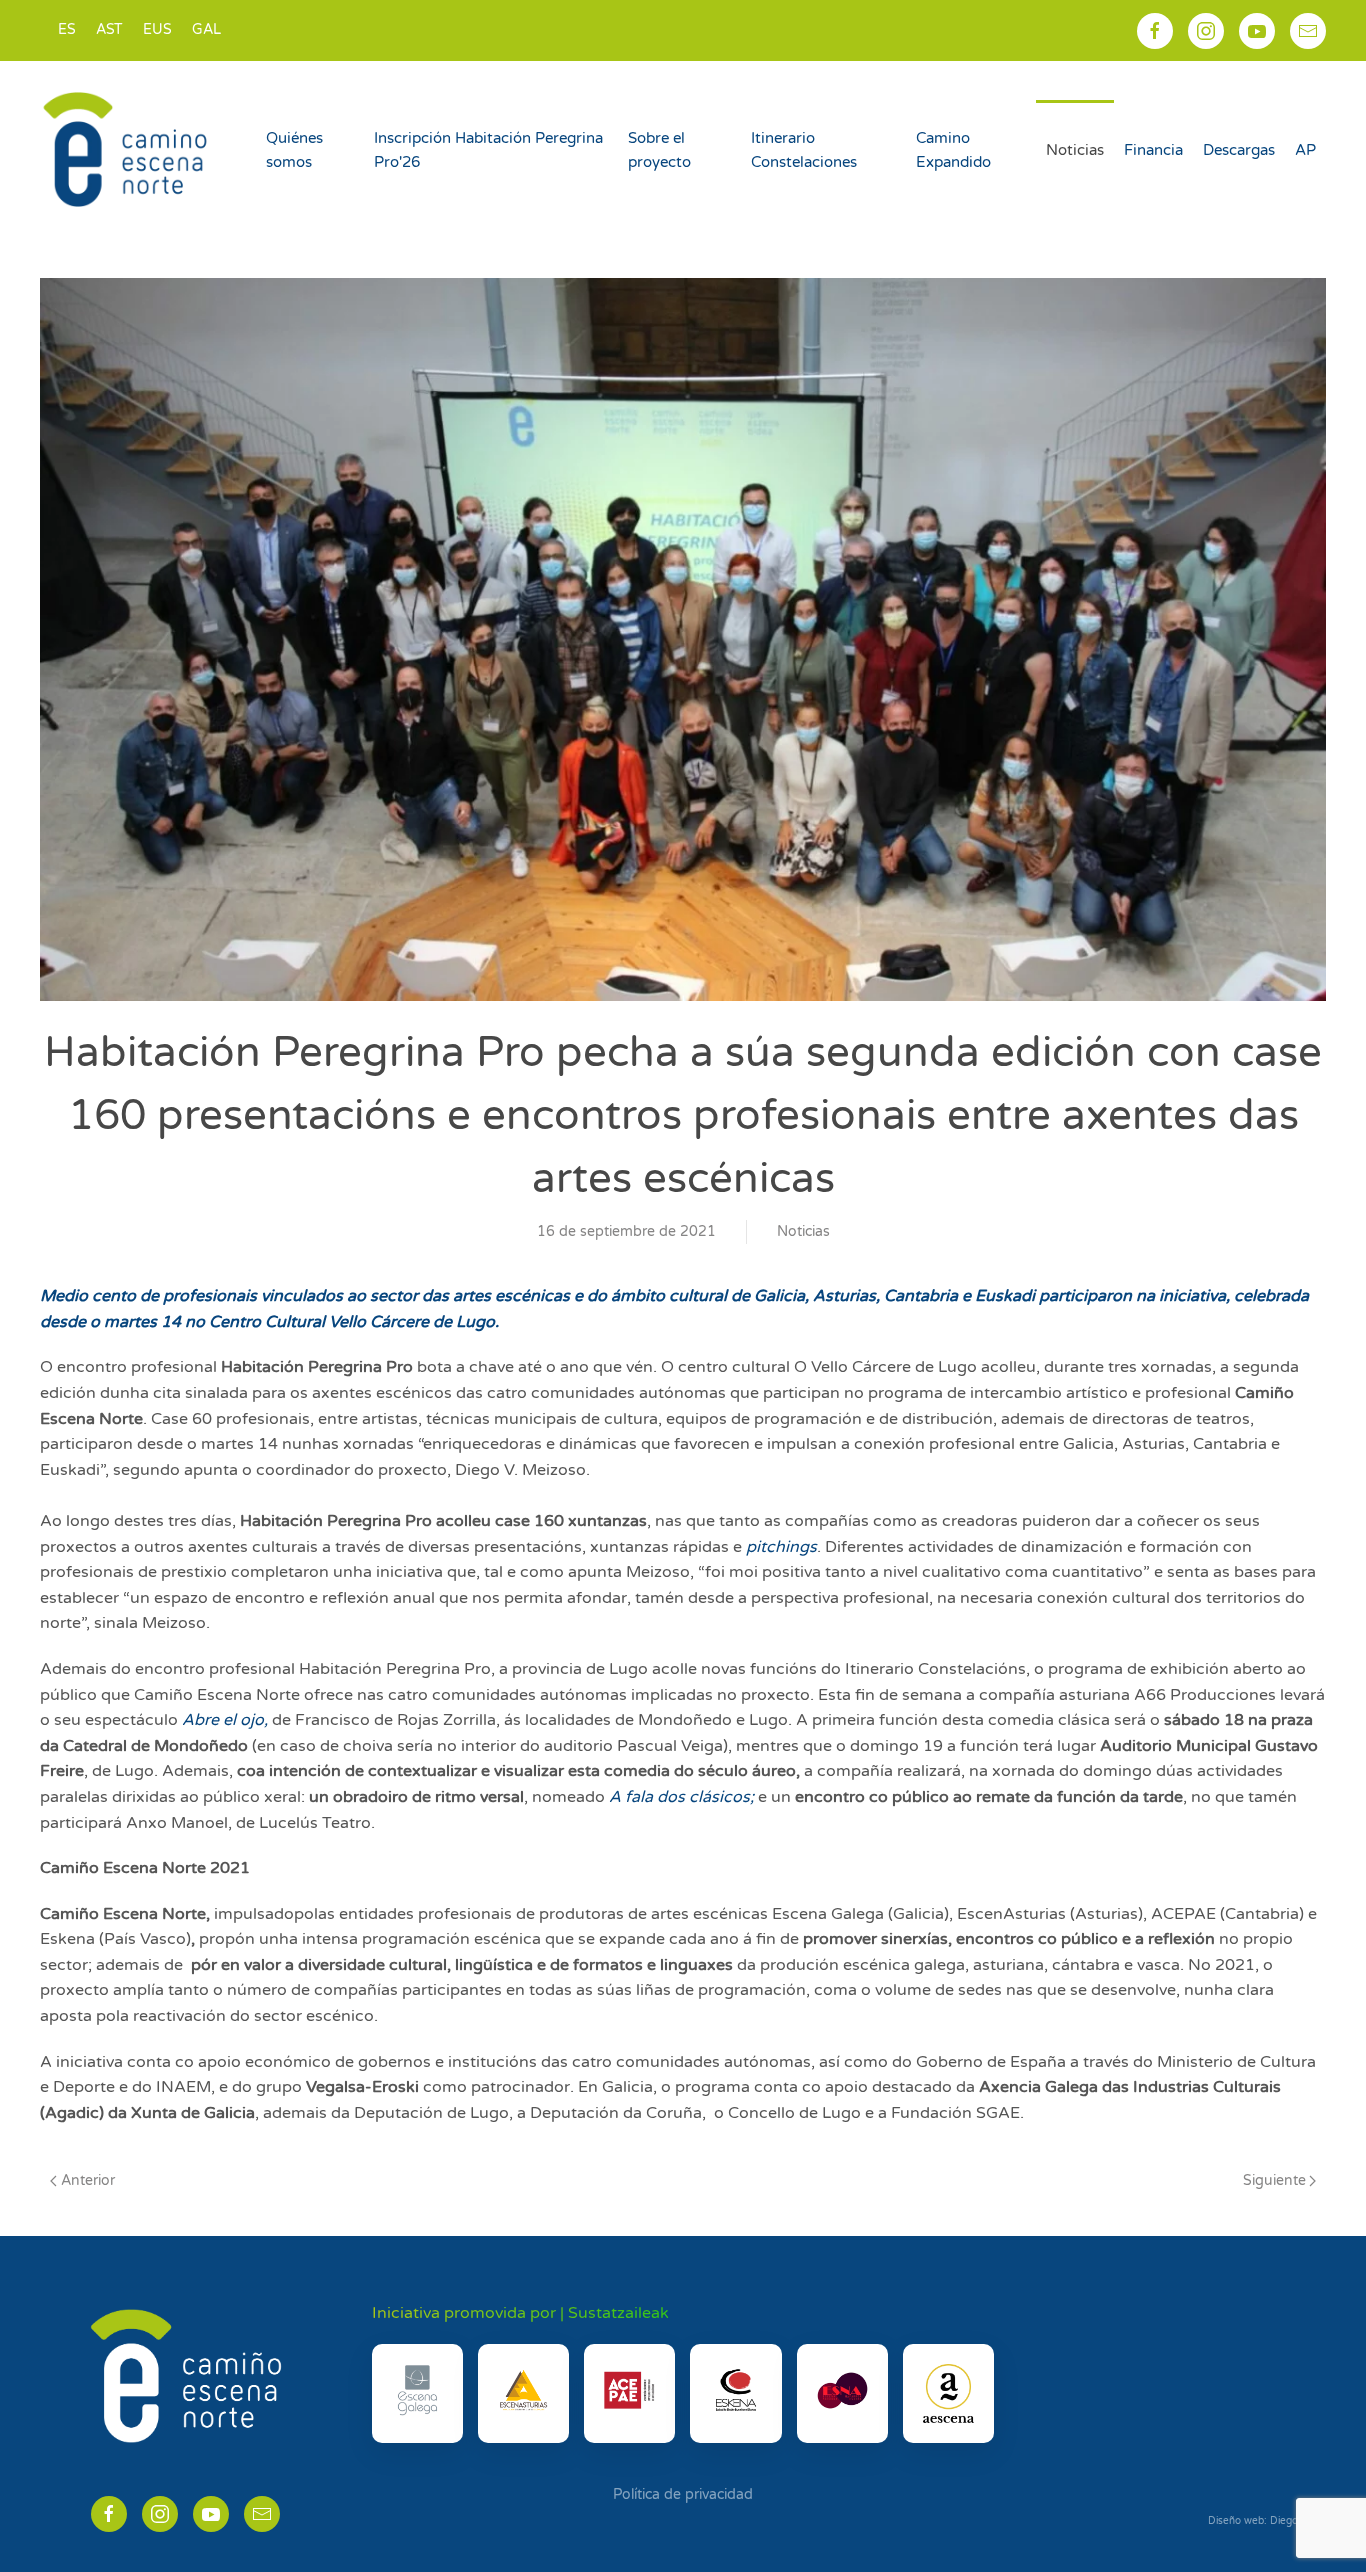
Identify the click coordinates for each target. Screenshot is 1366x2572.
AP (1305, 150)
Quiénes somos (294, 150)
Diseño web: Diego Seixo (1267, 2521)
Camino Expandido (953, 150)
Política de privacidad (683, 2494)
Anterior (88, 2180)
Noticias (1075, 150)
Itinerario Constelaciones (804, 150)
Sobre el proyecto (659, 150)
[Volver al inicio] (128, 149)
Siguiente (1274, 2180)
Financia (1153, 150)
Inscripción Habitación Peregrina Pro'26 (488, 150)
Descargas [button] (1239, 150)
